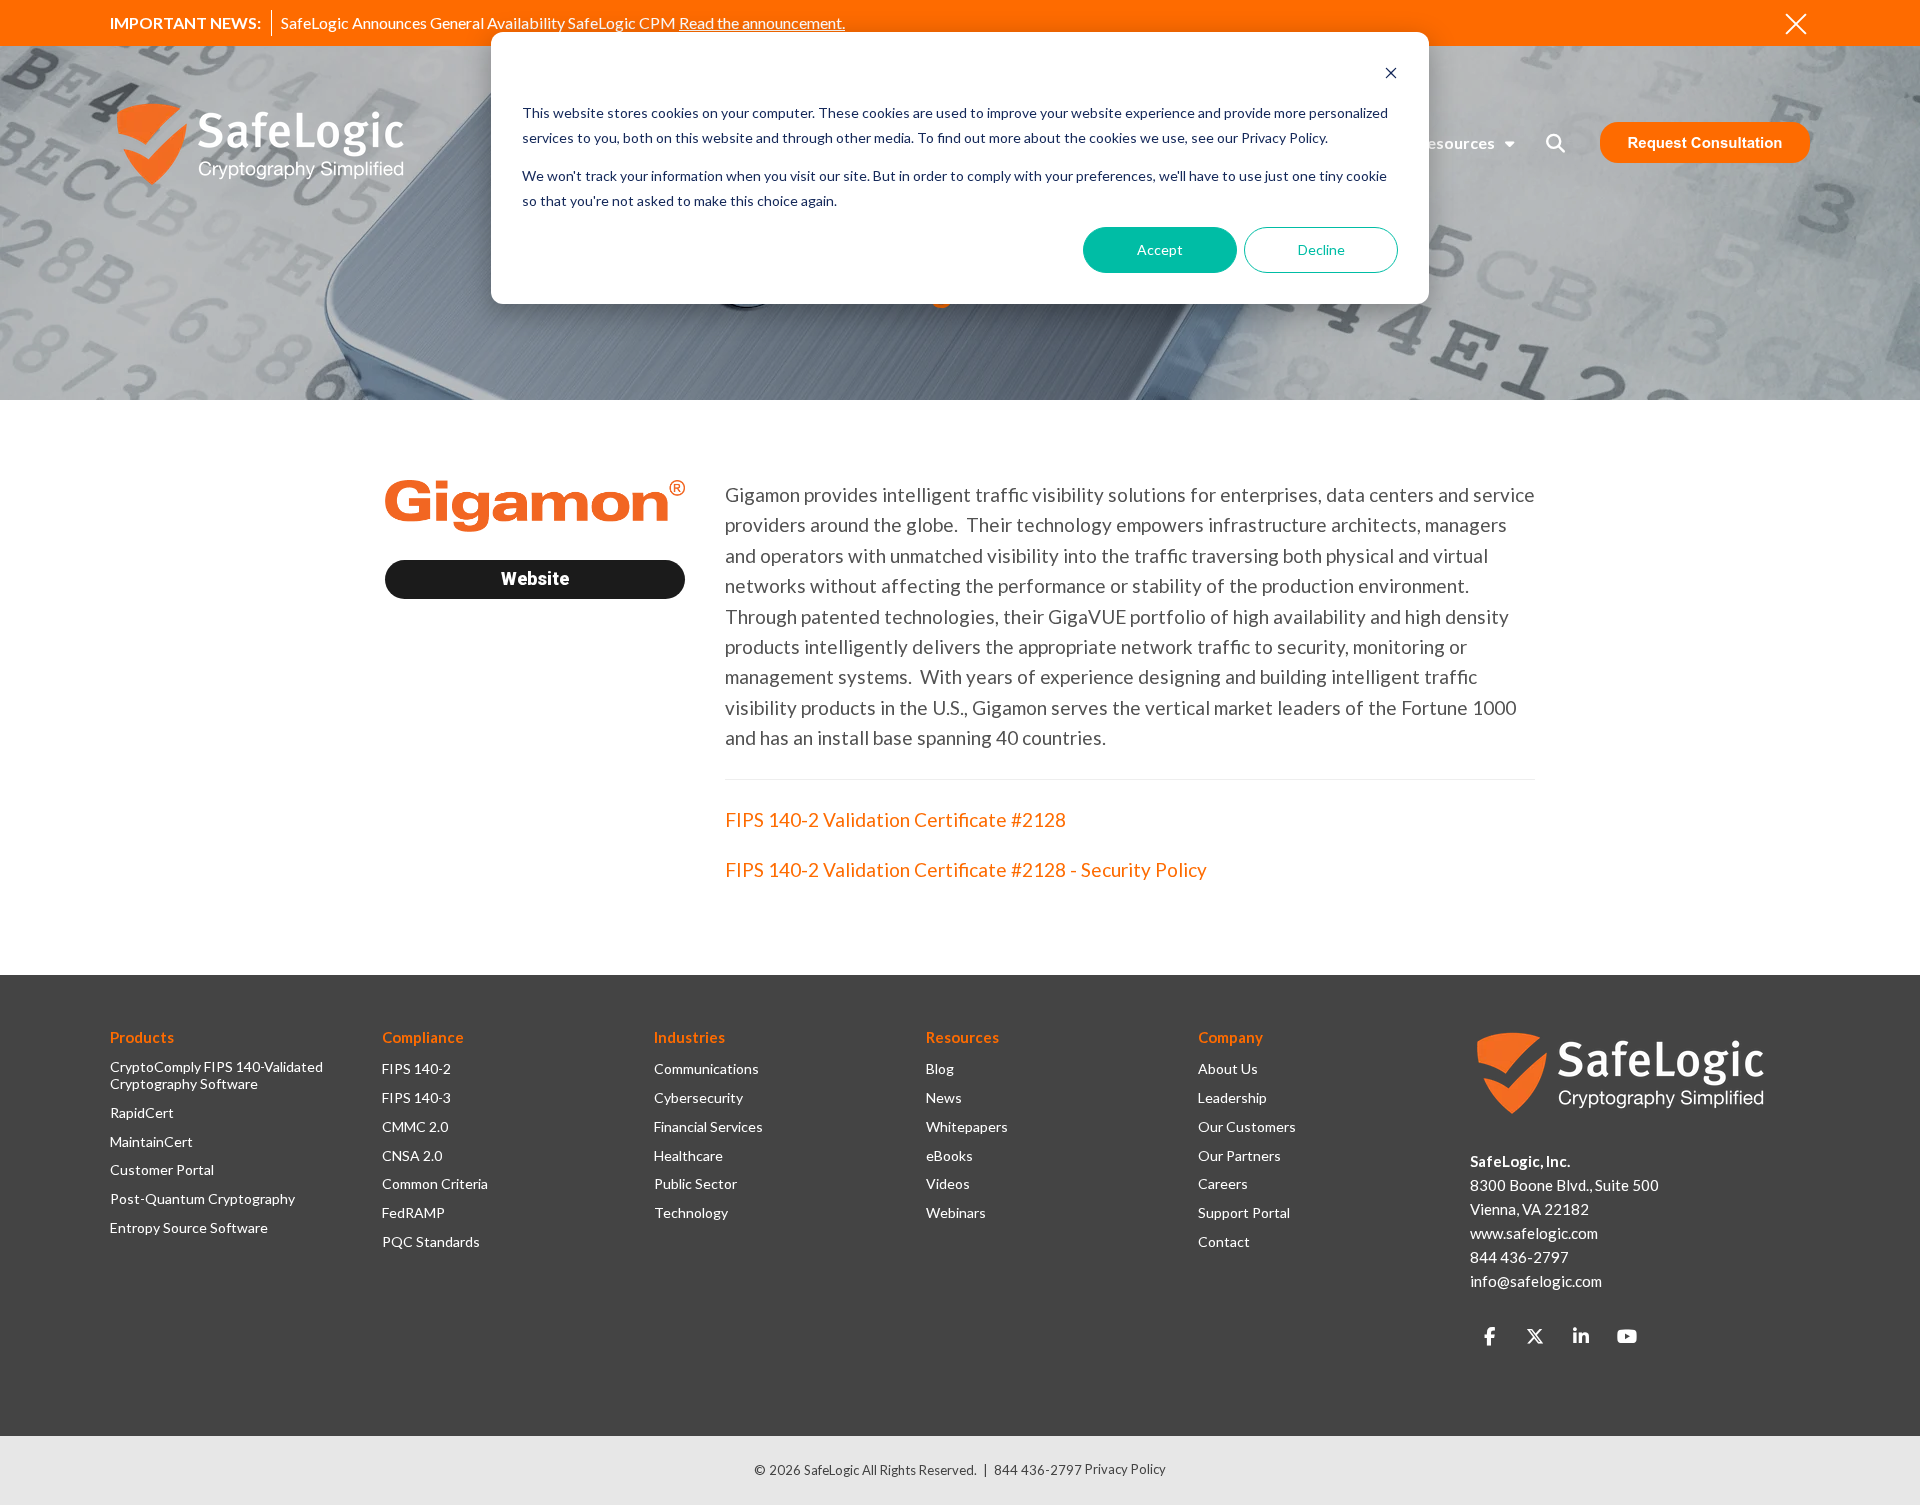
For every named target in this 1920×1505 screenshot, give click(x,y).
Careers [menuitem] (1223, 1184)
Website (535, 578)
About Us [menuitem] (1228, 1069)
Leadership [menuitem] (1232, 1098)
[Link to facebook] (1489, 1337)
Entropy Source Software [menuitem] (189, 1228)
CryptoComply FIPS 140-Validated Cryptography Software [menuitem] (216, 1075)
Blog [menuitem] (940, 1069)
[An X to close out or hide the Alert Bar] (1796, 24)
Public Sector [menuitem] (695, 1184)
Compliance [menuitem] (423, 1037)
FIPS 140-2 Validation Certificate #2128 (895, 819)
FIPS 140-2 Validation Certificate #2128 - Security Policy (966, 869)
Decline (1321, 249)
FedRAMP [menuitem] (413, 1213)
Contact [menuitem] (1224, 1242)
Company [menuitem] (1230, 1037)
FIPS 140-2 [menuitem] (416, 1069)
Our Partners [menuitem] (1239, 1156)
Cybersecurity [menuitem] (698, 1098)
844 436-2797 (1038, 1470)
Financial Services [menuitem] (708, 1127)
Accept (1160, 249)
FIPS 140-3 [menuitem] (416, 1098)
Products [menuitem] (142, 1037)
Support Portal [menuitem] (1244, 1213)
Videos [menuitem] (948, 1184)
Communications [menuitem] (706, 1069)
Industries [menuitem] (689, 1037)
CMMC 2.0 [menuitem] (415, 1127)
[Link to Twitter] (1535, 1337)
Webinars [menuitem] (956, 1213)
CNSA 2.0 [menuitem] (412, 1156)
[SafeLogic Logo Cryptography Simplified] (260, 143)
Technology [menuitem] (691, 1213)
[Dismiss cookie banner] (1391, 75)
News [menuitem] (944, 1098)
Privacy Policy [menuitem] (1125, 1469)
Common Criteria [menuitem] (435, 1184)
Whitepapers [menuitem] (967, 1127)
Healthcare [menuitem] (688, 1156)
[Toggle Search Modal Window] (1555, 143)
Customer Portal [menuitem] (162, 1170)
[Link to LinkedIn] (1581, 1337)
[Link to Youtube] (1627, 1337)
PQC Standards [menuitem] (431, 1242)
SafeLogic (831, 1470)
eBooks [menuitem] (949, 1156)
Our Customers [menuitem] (1247, 1127)
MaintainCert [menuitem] (151, 1142)
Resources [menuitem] (1456, 142)
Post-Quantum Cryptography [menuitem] (202, 1199)
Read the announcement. (762, 22)
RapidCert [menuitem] (142, 1113)
